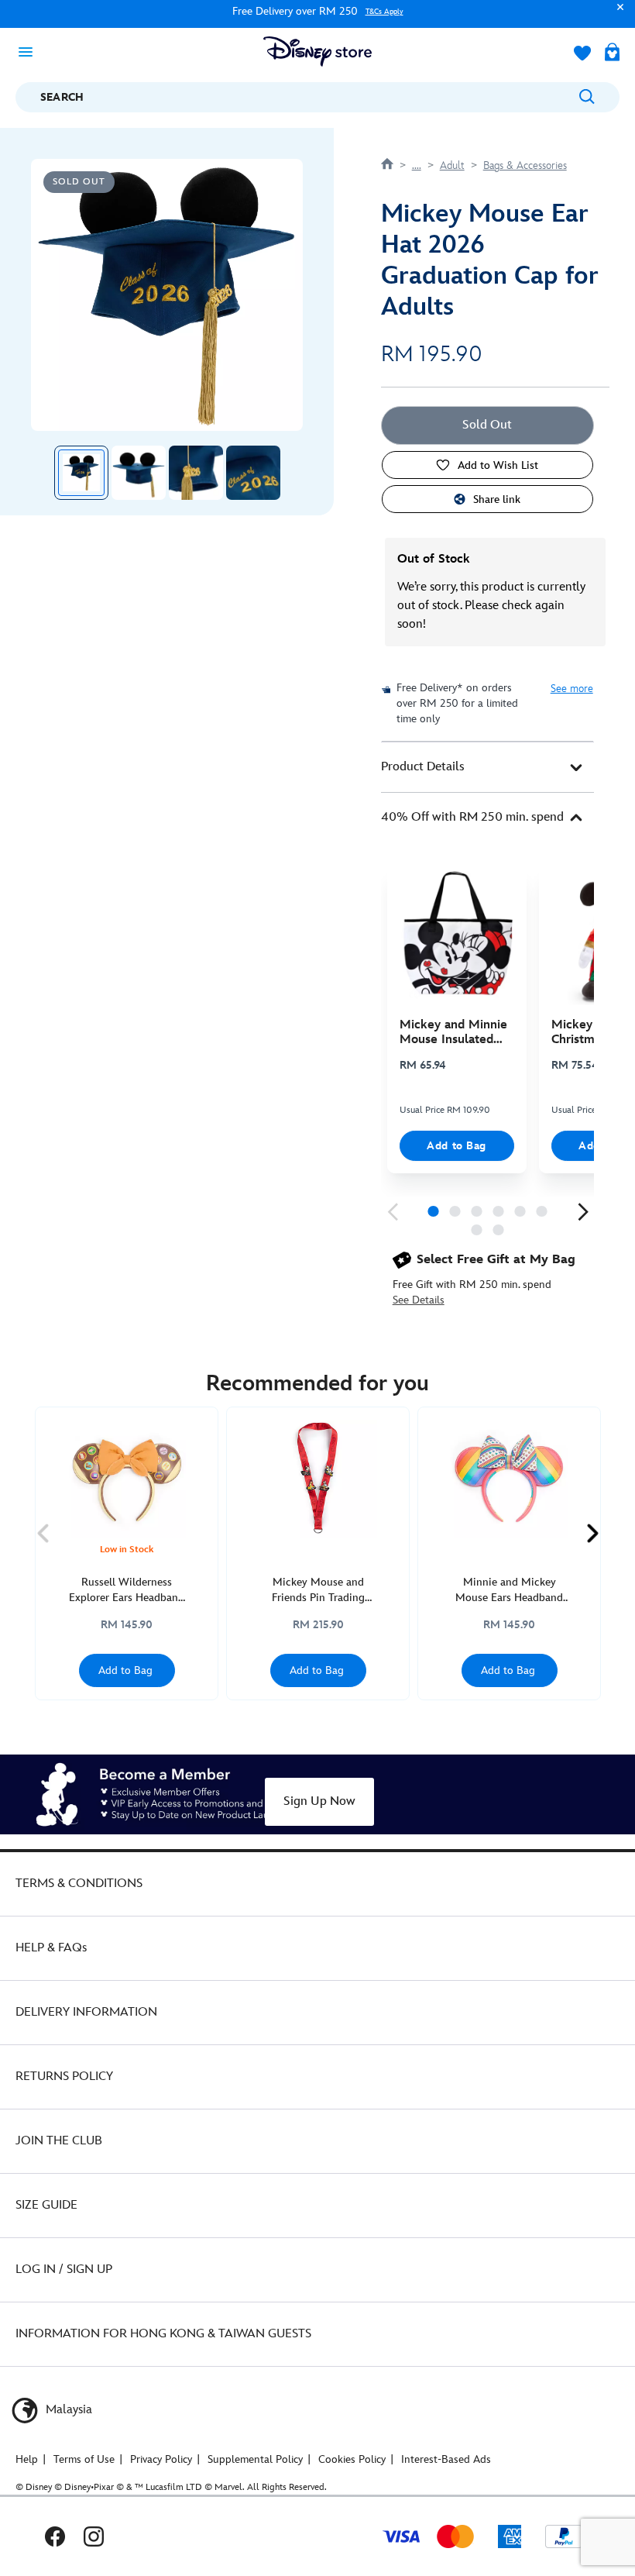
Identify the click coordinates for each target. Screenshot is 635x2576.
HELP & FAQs (51, 1948)
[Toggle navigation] (30, 51)
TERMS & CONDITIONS (79, 1884)
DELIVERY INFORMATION (86, 2012)
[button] (616, 14)
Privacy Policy (161, 2459)
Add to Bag (457, 1146)
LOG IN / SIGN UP (64, 2269)
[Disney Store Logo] (317, 52)
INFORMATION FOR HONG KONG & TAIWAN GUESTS (163, 2334)
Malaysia (67, 2410)
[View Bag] (612, 53)
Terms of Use (84, 2459)
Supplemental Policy (255, 2459)
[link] (393, 1212)
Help (27, 2459)
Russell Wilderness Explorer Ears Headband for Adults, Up (127, 1591)
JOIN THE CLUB (59, 2141)
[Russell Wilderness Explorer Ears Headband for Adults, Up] (127, 1479)
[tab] (487, 767)
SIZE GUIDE (46, 2205)
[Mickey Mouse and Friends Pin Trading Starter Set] (318, 1479)
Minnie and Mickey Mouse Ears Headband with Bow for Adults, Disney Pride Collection (510, 1591)
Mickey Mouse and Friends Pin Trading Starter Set (318, 1591)
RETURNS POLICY (64, 2077)
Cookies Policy (352, 2459)
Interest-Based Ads (446, 2459)
